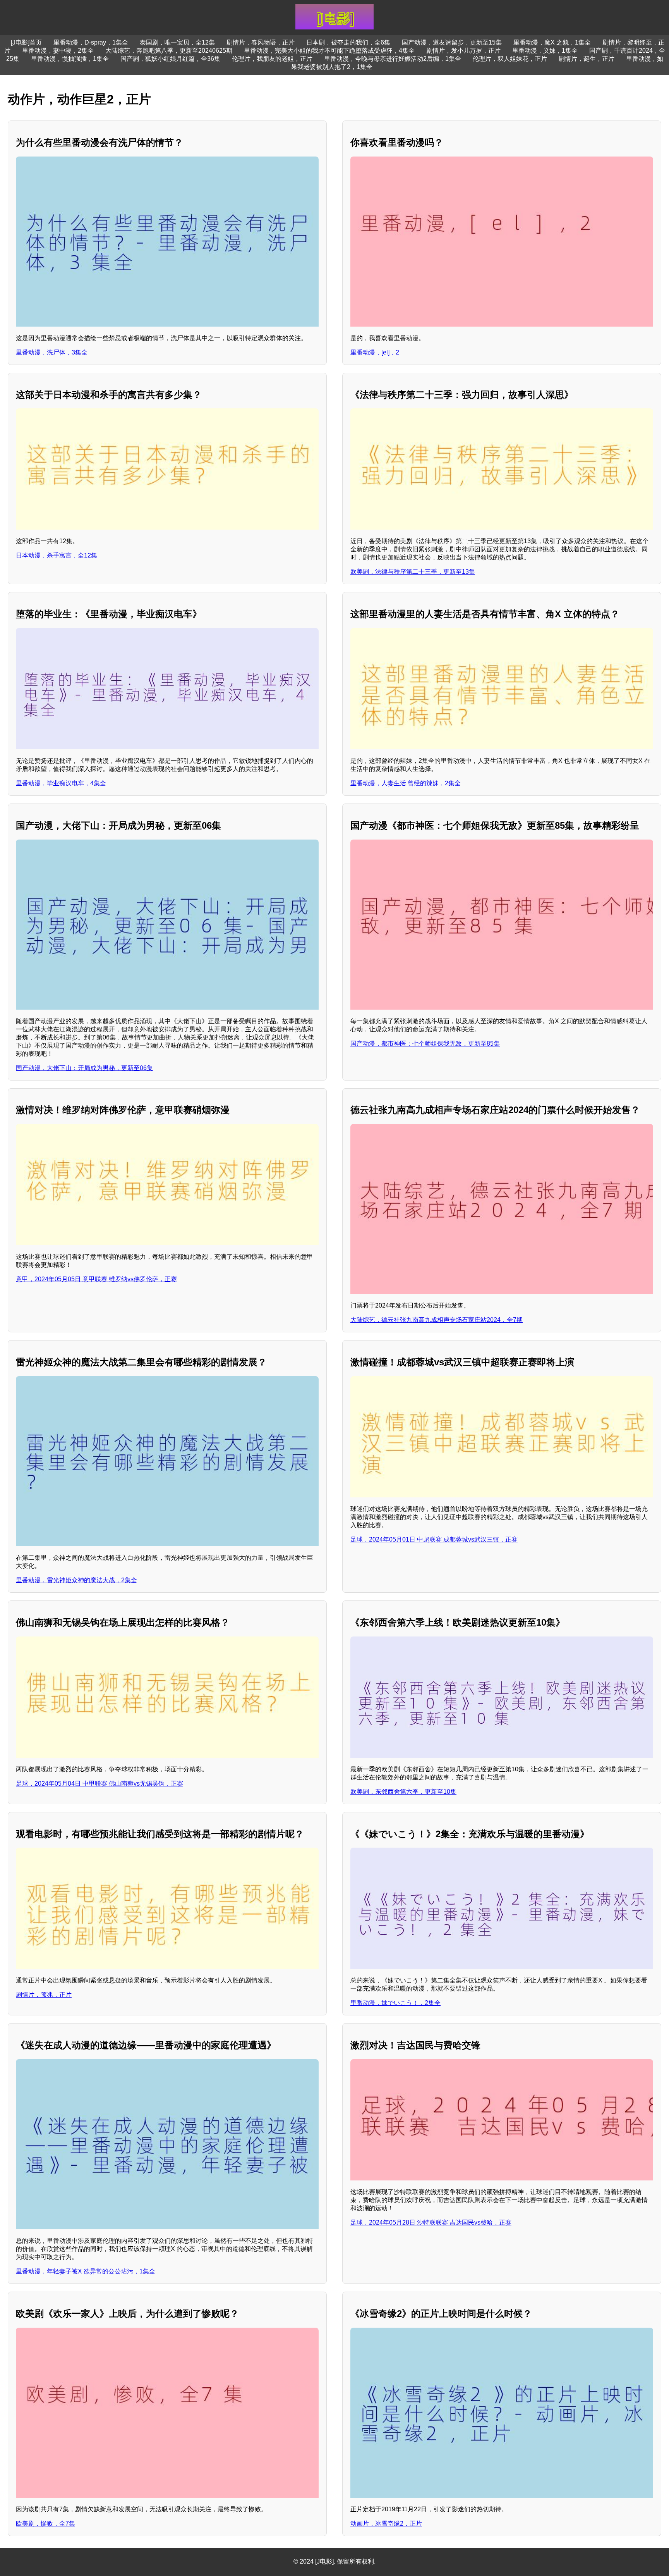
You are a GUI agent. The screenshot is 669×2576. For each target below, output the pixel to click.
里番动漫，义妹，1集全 (545, 51)
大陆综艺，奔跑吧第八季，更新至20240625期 (169, 51)
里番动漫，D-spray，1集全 (91, 42)
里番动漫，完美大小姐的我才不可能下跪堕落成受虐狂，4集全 (329, 51)
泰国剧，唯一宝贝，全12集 (177, 42)
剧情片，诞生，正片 (587, 59)
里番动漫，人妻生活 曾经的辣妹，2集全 (406, 783)
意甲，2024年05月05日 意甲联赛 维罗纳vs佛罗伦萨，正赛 (96, 1279)
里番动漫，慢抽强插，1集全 (70, 59)
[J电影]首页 (26, 42)
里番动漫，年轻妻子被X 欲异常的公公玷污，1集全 (86, 2271)
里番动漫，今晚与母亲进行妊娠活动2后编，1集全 (393, 59)
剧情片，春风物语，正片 (261, 42)
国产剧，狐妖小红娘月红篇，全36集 (170, 59)
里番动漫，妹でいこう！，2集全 (395, 2003)
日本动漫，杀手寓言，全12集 (57, 555)
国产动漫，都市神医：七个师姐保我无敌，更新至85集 (425, 1044)
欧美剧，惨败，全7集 (45, 2524)
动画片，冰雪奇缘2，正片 (386, 2524)
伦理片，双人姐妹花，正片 (510, 59)
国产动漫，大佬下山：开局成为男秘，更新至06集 (84, 1068)
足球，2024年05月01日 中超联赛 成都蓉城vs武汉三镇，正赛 (434, 1539)
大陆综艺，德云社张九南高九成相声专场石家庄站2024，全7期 (437, 1320)
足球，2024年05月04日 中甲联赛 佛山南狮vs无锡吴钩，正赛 (99, 1784)
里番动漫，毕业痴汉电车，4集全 (61, 783)
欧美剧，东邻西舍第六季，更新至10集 (403, 1792)
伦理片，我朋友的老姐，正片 (272, 59)
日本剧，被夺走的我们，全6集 (348, 42)
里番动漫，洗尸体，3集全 (52, 352)
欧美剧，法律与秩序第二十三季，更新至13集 (413, 572)
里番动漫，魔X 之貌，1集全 (552, 42)
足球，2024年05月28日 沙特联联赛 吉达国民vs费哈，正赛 (431, 2222)
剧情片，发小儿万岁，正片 (463, 51)
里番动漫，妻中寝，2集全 (58, 51)
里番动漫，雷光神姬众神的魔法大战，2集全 (76, 1580)
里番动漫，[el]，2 (375, 352)
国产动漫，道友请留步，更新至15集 (452, 42)
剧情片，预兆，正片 (44, 1995)
